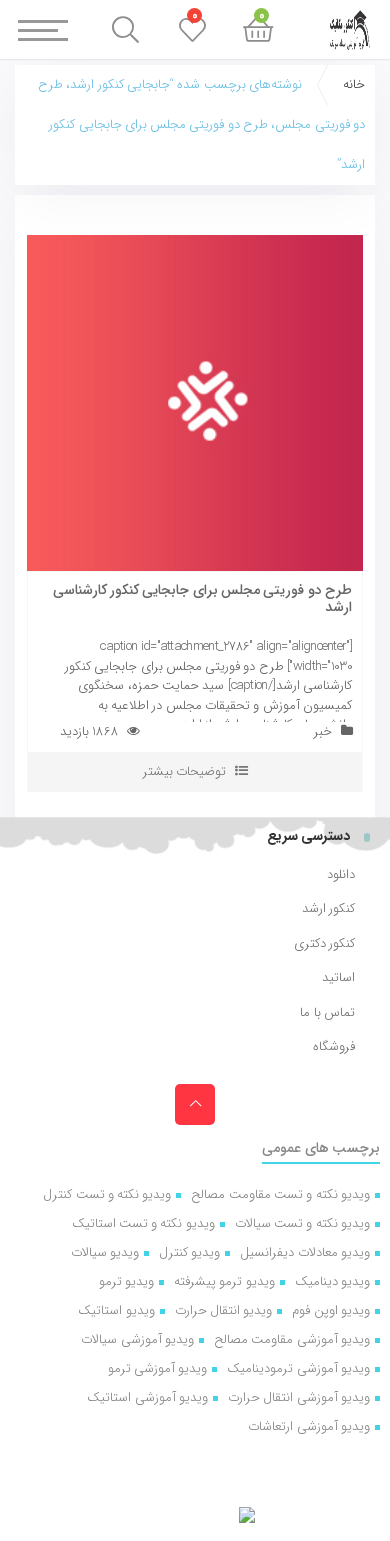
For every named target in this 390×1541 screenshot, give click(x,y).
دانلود (341, 875)
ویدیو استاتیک (116, 1310)
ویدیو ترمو (126, 1281)
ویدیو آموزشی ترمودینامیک (298, 1368)
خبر (323, 732)
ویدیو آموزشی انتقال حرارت (299, 1397)
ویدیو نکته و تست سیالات (302, 1223)
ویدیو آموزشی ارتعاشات (309, 1426)
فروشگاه (334, 1047)
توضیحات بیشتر (184, 771)
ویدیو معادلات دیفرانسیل (305, 1252)
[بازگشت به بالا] (195, 1104)
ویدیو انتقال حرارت (224, 1310)
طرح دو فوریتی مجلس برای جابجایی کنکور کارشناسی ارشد (202, 598)
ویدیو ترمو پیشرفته (224, 1281)
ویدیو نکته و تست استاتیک (143, 1223)
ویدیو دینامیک (332, 1281)
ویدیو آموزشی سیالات (137, 1339)
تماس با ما (327, 1013)
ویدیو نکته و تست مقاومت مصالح (280, 1194)
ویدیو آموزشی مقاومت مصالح (292, 1339)
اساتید (338, 978)
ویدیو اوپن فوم (331, 1310)
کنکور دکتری (324, 944)
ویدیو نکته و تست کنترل (107, 1194)
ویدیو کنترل (189, 1252)
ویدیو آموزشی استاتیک (147, 1397)
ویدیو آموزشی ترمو (158, 1368)
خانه (354, 84)
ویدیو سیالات (105, 1252)
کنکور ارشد (328, 909)
